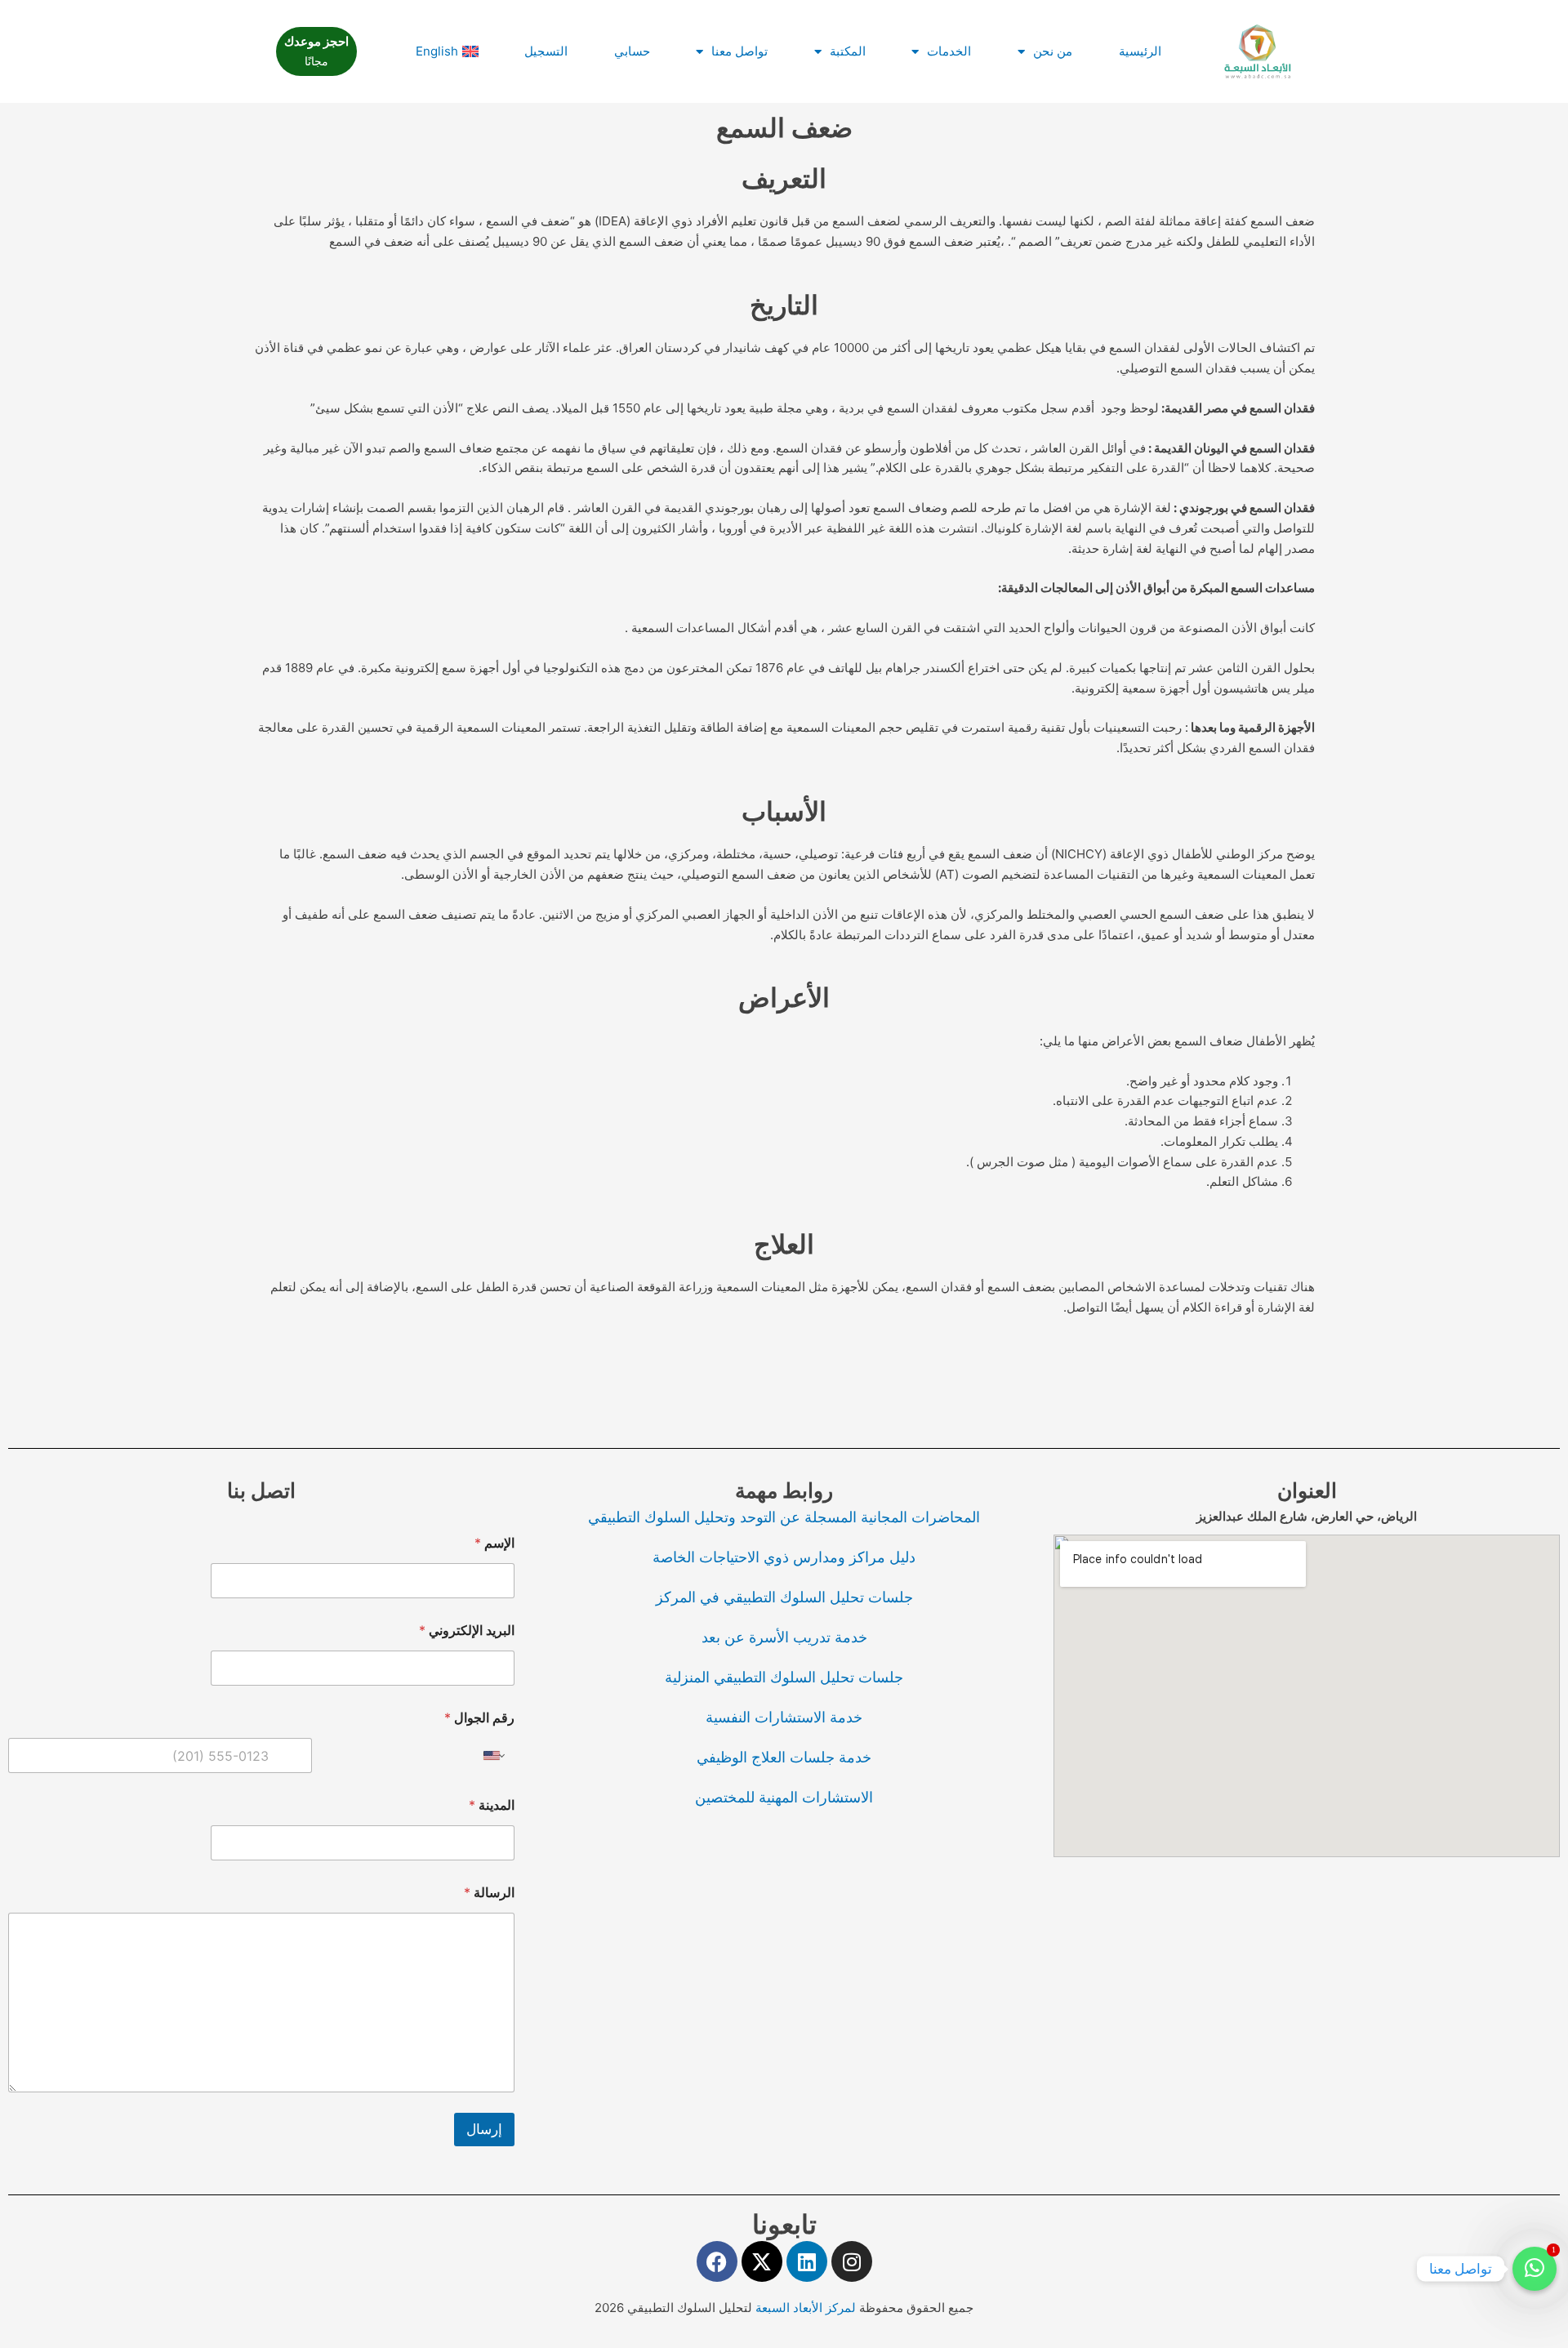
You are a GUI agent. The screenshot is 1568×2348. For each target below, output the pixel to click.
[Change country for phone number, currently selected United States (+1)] (495, 1755)
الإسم (494, 1543)
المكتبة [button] (848, 51)
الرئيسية (1140, 51)
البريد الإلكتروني (467, 1631)
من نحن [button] (1053, 51)
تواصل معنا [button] (739, 51)
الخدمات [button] (949, 51)
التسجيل (546, 51)
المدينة (492, 1805)
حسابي (632, 51)
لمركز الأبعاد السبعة (807, 2308)
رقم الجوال (479, 1718)
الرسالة (489, 1893)
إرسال (484, 2129)
